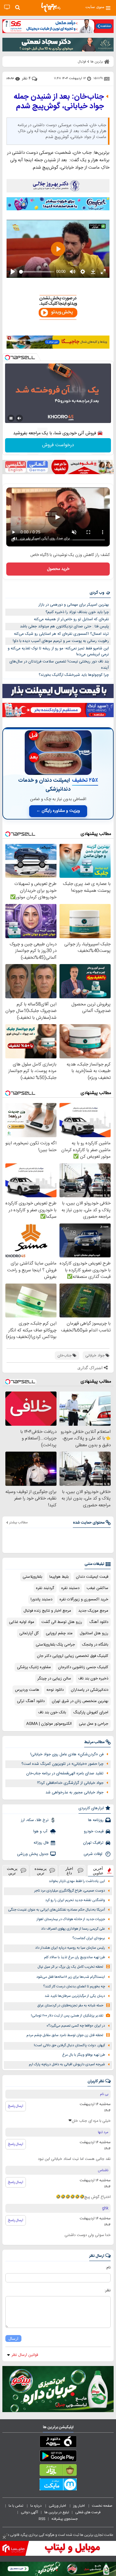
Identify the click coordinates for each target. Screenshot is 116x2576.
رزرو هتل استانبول (94, 1633)
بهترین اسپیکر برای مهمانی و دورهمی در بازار (74, 605)
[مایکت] (58, 2486)
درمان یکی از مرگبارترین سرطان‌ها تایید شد (75, 1996)
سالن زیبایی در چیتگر (54, 1679)
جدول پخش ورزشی (33, 1854)
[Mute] (19, 418)
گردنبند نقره (45, 1588)
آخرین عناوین (98, 1871)
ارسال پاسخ (16, 2106)
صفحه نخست (102, 2506)
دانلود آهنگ (99, 1622)
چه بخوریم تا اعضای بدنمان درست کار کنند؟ (74, 1987)
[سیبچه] (58, 2443)
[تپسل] (7, 358)
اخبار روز (79, 2506)
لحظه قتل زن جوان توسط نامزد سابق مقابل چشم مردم (65, 2035)
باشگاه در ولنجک (95, 1645)
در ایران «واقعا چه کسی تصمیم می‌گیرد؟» (76, 2026)
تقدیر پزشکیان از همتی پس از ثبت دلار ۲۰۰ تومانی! (67, 2016)
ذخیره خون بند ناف (93, 1679)
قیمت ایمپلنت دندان (92, 1577)
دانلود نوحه (55, 1690)
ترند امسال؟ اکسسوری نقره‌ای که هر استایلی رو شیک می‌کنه (61, 634)
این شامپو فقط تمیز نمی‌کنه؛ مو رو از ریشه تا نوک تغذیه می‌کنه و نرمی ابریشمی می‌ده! (58, 652)
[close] (4, 2537)
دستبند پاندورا (41, 1599)
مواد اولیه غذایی (22, 1622)
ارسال (13, 2338)
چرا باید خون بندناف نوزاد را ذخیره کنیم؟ (77, 612)
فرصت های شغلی (88, 2512)
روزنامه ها (96, 1820)
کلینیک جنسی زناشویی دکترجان (83, 1667)
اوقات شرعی (94, 1854)
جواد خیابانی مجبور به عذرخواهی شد (75, 1792)
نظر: (108, 2290)
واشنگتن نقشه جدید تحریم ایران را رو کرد (75, 1900)
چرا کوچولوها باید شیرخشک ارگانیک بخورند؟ (74, 675)
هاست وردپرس (27, 1690)
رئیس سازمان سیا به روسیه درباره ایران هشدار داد (70, 1948)
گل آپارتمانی (29, 1633)
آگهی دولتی (29, 2512)
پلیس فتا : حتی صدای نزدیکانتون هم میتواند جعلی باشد (64, 626)
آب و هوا (41, 1831)
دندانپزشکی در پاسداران (90, 1690)
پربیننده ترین (41, 1871)
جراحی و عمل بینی (94, 1724)
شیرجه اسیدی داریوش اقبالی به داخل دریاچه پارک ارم (67, 2065)
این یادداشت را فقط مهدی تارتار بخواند (77, 1881)
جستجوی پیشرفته (65, 2519)
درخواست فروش (58, 445)
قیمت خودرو (94, 1831)
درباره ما (36, 2506)
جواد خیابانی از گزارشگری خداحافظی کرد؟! (70, 1783)
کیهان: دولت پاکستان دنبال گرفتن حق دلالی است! (69, 2045)
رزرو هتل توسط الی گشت (62, 1622)
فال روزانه (41, 1843)
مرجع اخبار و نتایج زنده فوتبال (47, 1611)
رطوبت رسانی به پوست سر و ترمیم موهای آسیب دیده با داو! (61, 641)
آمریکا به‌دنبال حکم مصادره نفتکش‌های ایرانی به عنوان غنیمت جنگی (57, 1910)
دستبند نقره (70, 1588)
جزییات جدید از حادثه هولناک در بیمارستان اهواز (71, 1919)
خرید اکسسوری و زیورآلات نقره (84, 1599)
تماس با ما (16, 2506)
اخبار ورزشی (58, 2506)
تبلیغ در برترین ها (57, 2512)
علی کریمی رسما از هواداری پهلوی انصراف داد (73, 1929)
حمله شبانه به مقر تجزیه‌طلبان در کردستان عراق (70, 2006)
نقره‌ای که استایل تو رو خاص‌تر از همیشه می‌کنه (71, 619)
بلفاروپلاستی (32, 1577)
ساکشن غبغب (97, 1588)
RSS (42, 2519)
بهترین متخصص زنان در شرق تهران (80, 1701)
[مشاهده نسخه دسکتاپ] (7, 7)
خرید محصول (58, 569)
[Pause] (11, 418)
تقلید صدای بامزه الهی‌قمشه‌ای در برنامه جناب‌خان (65, 1773)
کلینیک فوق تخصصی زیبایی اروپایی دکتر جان (73, 1656)
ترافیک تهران (93, 1843)
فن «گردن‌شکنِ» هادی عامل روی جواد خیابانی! (67, 1754)
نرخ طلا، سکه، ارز (35, 1820)
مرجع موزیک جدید (93, 1611)
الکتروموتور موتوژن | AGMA (49, 1724)
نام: (108, 2268)
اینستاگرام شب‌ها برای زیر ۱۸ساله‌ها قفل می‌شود (71, 1977)
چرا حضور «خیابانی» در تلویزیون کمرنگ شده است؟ (62, 1764)
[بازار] (58, 2471)
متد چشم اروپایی (59, 1633)
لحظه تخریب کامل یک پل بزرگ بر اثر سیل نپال (70, 1967)
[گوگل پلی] (58, 2457)
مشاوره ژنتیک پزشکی (34, 1667)
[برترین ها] (51, 7)
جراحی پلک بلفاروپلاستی (55, 1645)
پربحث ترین (12, 1871)
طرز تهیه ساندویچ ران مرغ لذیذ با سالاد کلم (75, 1957)
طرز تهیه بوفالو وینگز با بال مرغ (84, 2055)
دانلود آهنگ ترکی (31, 1701)
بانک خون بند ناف (52, 1712)
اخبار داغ (69, 1871)
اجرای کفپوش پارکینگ (91, 1712)
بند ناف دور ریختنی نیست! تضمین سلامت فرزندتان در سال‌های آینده (59, 665)
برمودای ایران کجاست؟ (89, 1938)
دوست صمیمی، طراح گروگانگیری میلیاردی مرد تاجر (70, 1891)
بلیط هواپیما (59, 1577)
